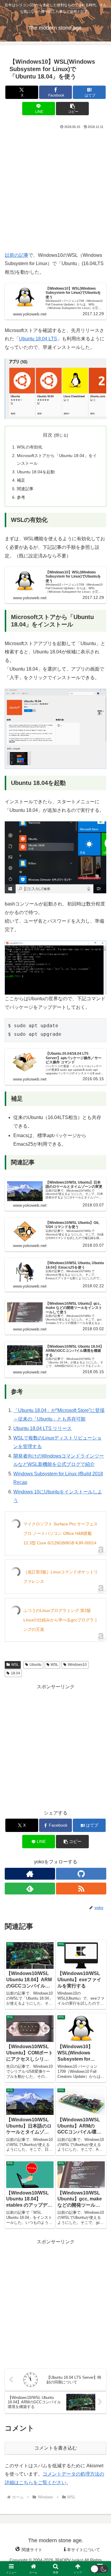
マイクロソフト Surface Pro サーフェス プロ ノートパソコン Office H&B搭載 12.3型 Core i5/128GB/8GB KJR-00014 (61, 1533)
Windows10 (77, 1665)
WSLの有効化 (30, 447)
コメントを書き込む (56, 2448)
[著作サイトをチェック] (30, 1874)
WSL (15, 1665)
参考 (21, 497)
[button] (72, 109)
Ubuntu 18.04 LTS (38, 339)
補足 (21, 480)
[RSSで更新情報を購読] (81, 1889)
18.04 (16, 1673)
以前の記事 (17, 255)
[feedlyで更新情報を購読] (30, 1889)
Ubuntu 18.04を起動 (36, 472)
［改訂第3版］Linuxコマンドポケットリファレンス (61, 1577)
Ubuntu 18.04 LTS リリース (42, 1428)
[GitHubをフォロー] (81, 1874)
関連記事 (25, 489)
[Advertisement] (55, 189)
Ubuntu (36, 1665)
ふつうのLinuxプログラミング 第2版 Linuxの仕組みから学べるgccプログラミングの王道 (61, 1620)
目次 (48, 435)
